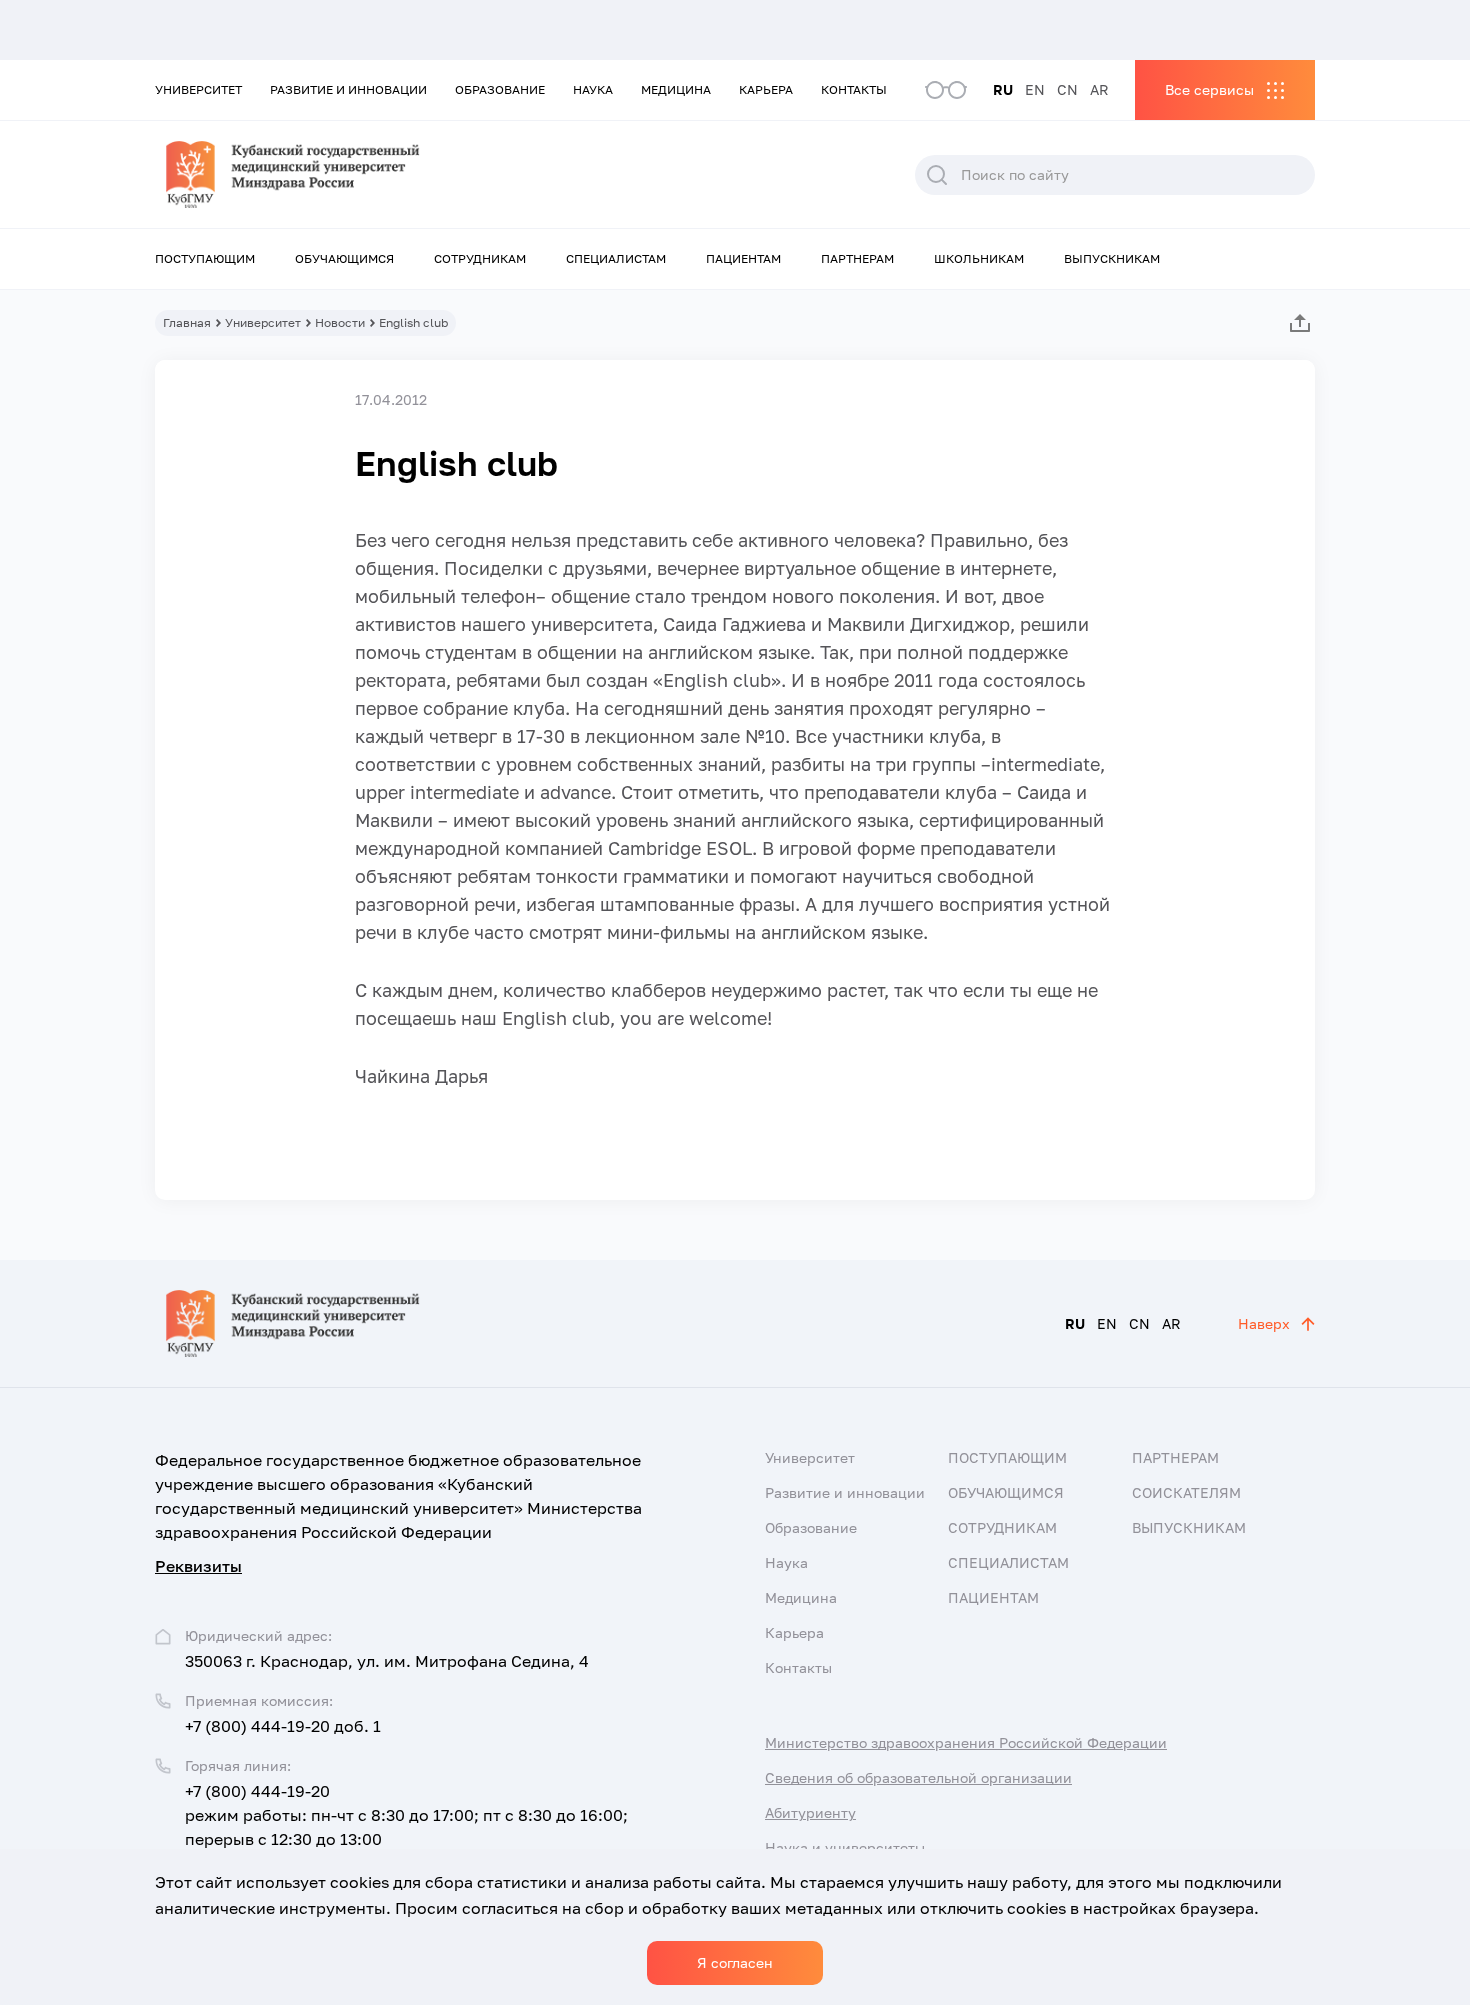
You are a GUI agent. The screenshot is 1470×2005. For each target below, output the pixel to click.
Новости (340, 322)
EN (1035, 89)
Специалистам (616, 258)
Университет (198, 89)
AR (1099, 89)
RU (1003, 89)
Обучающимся (344, 258)
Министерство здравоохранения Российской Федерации (966, 1742)
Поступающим (205, 258)
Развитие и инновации (348, 89)
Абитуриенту (810, 1812)
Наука (593, 89)
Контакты (854, 89)
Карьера (766, 89)
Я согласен (735, 1962)
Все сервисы (1209, 89)
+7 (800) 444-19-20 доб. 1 (283, 1726)
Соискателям (1186, 1492)
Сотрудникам (480, 258)
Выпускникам (1112, 258)
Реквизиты (198, 1566)
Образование (500, 89)
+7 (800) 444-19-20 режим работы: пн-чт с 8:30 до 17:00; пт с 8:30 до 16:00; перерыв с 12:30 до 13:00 (406, 1815)
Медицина (676, 89)
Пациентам (743, 258)
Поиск (937, 175)
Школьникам (979, 258)
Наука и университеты (845, 1847)
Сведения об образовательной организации (918, 1777)
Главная (187, 322)
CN (1067, 89)
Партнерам (857, 258)
